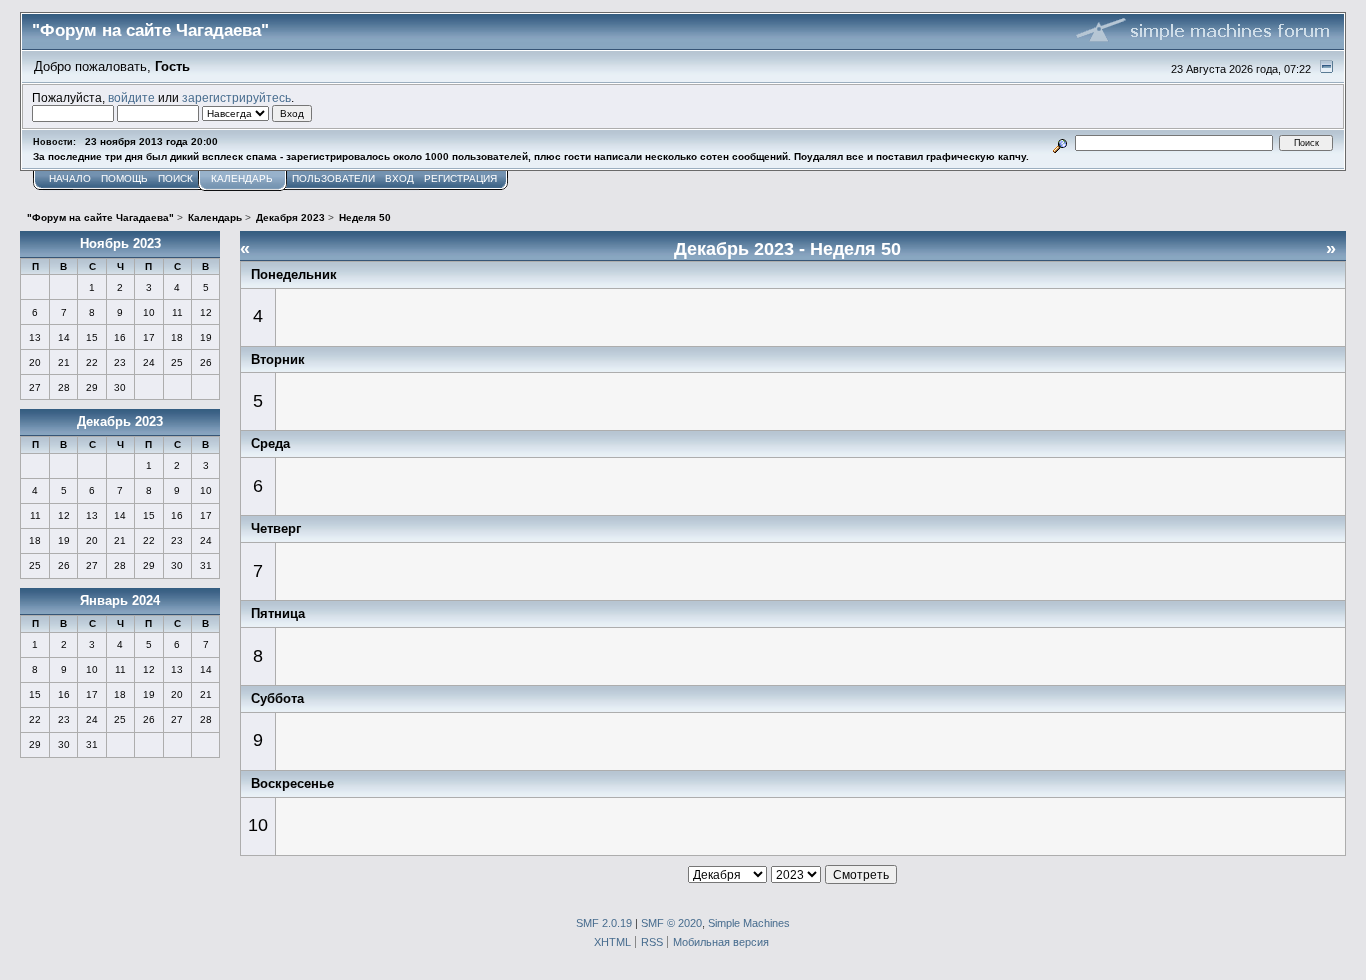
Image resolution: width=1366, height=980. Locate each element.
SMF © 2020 (671, 923)
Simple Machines (749, 923)
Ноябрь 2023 (120, 243)
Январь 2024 (120, 600)
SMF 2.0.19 (604, 923)
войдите (131, 97)
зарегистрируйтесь (236, 97)
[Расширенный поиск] (1059, 142)
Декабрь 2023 (120, 421)
